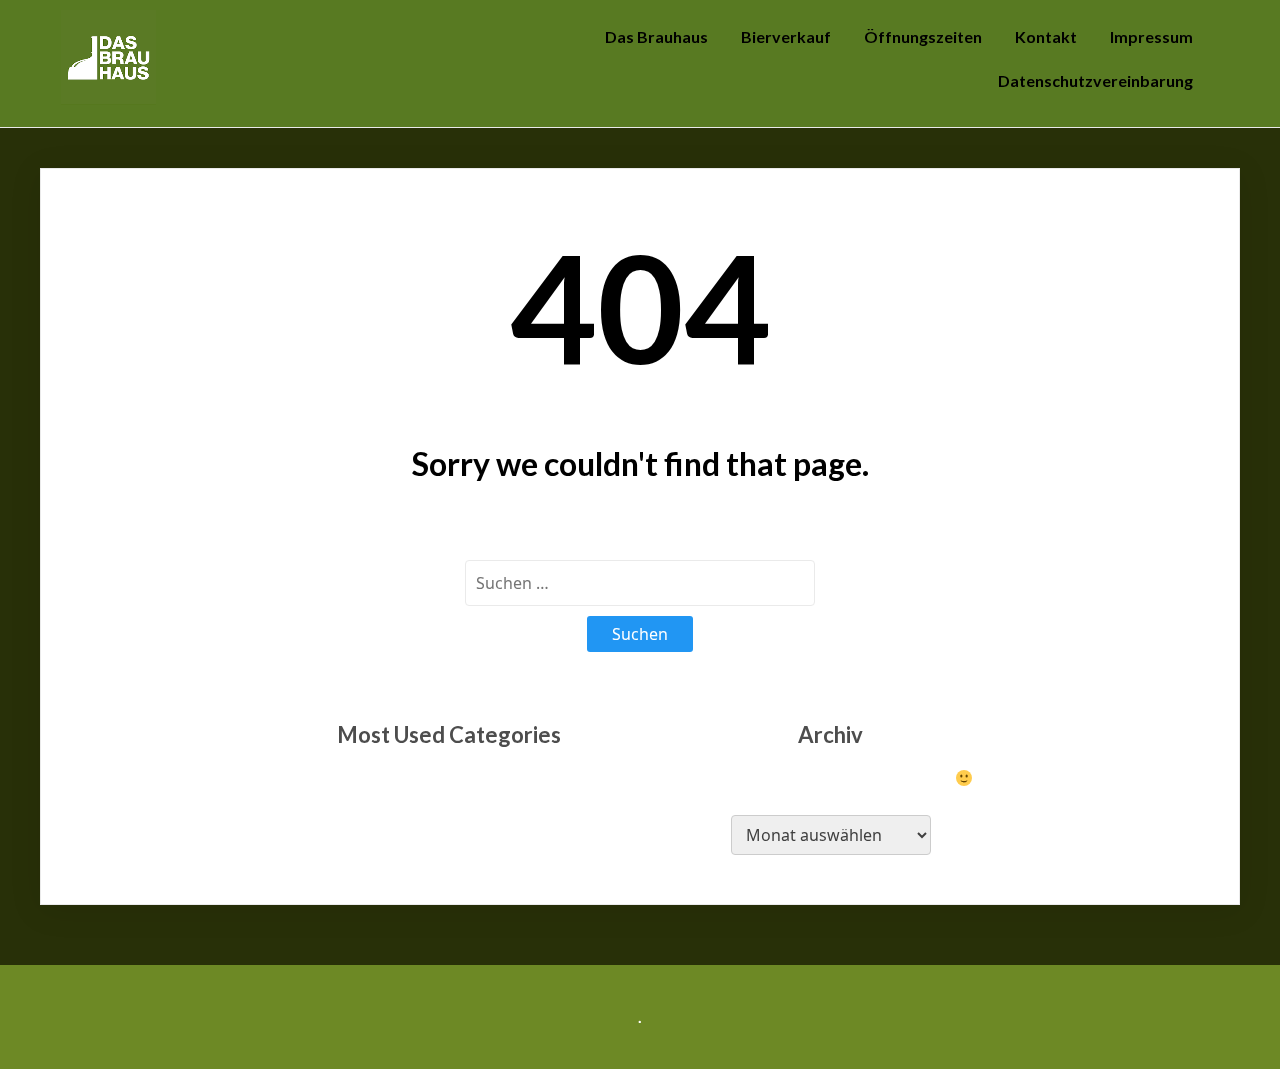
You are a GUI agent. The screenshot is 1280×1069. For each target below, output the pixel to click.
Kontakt (1046, 36)
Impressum (1151, 36)
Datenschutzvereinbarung (1095, 80)
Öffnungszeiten (923, 36)
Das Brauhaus (656, 36)
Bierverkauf (786, 36)
